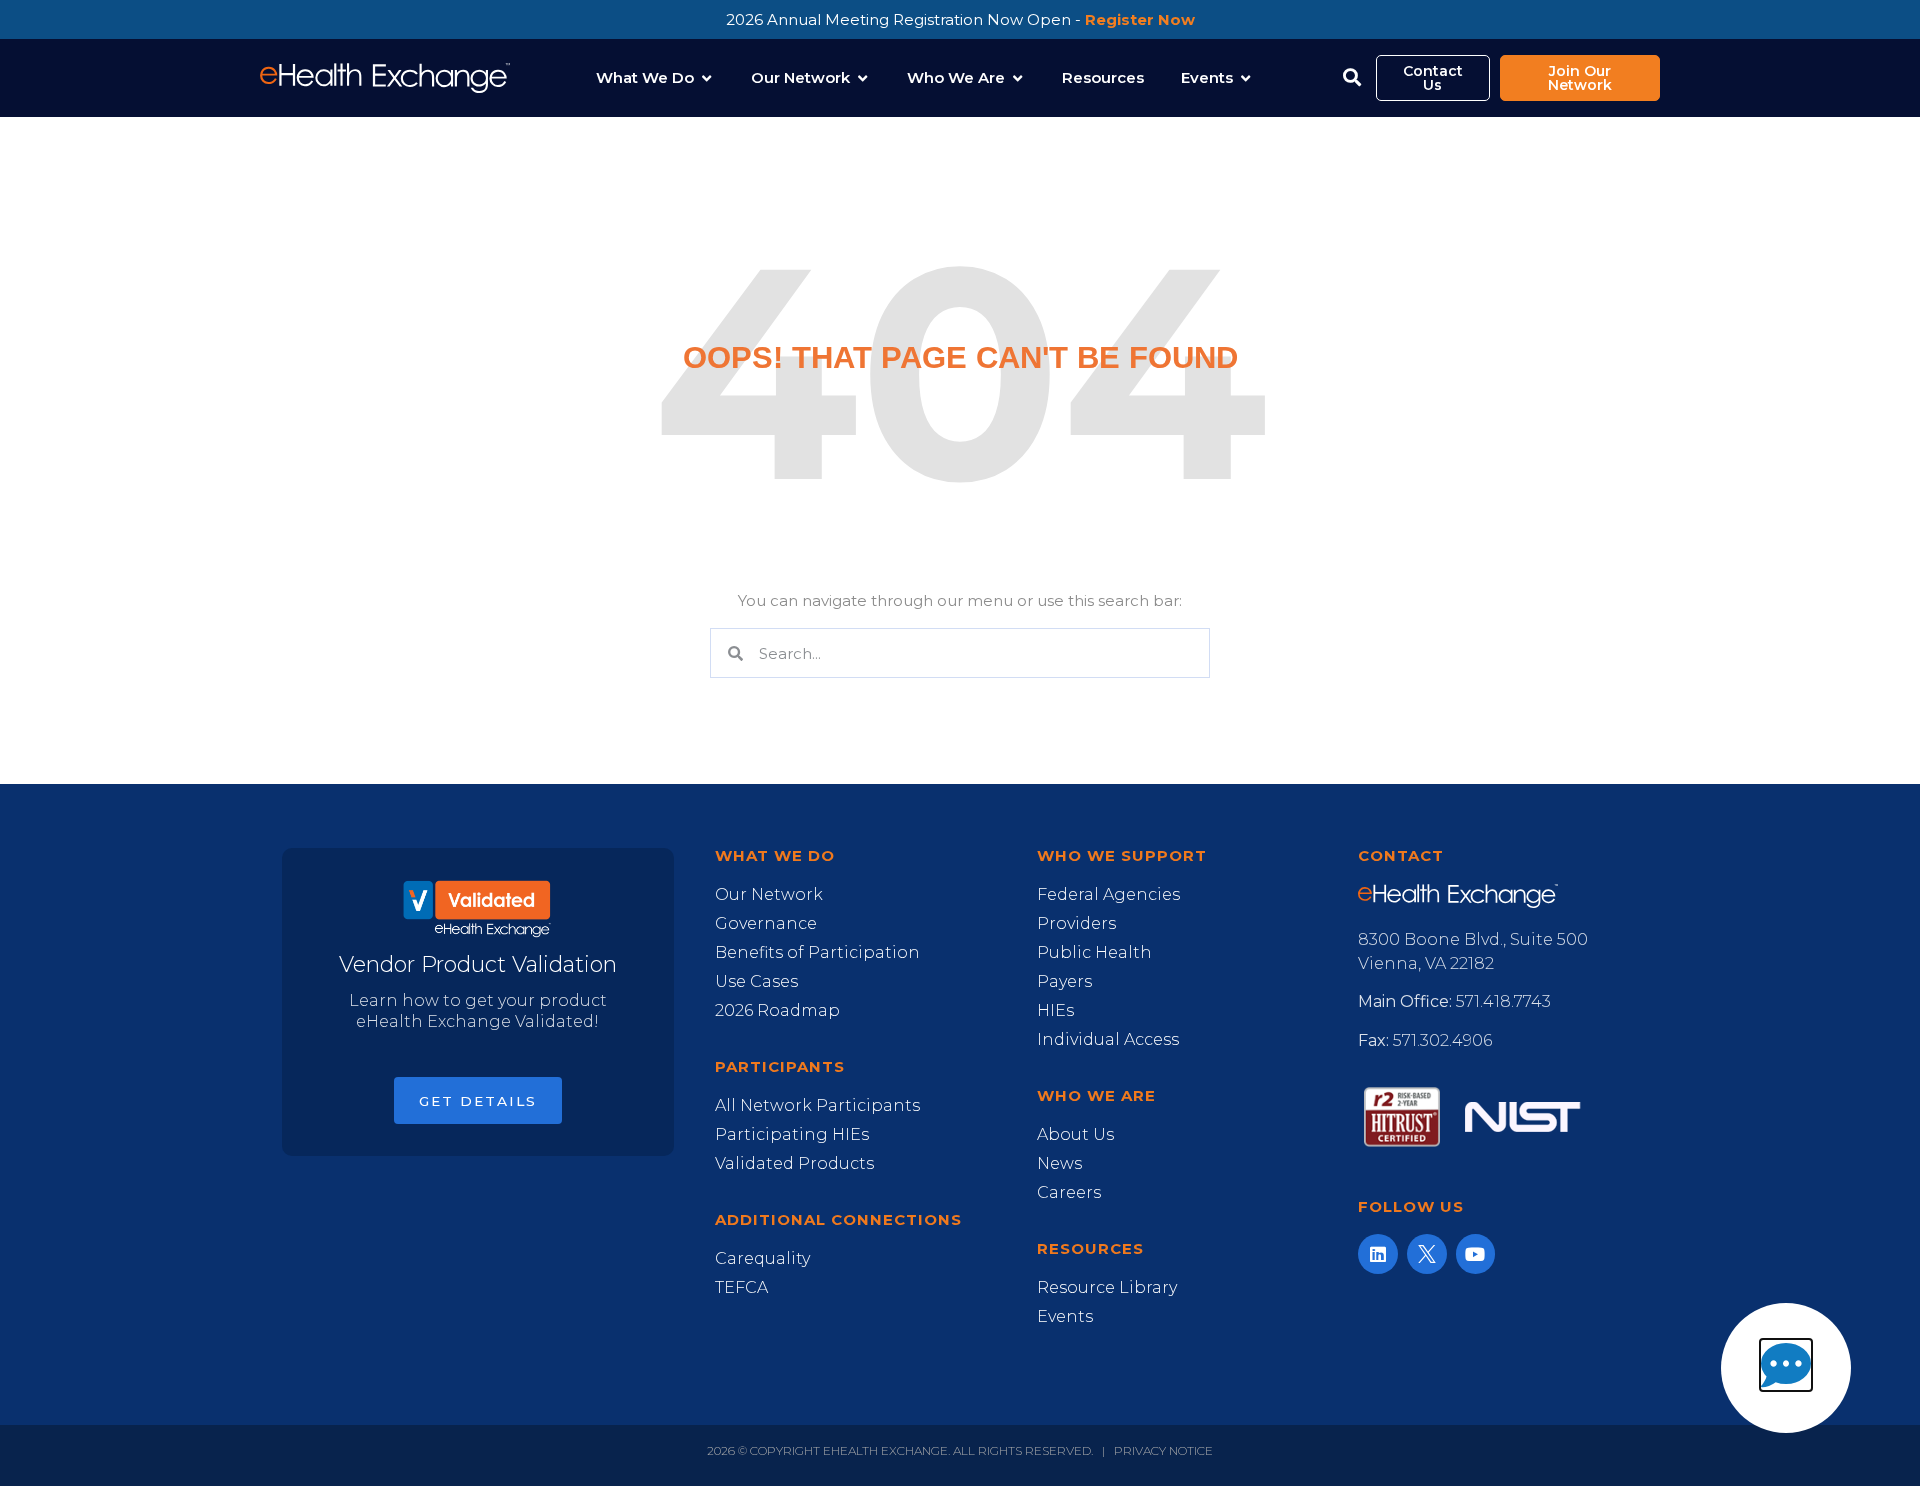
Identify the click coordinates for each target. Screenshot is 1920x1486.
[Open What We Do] (706, 78)
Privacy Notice (1163, 1450)
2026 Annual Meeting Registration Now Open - (960, 19)
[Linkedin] (1378, 1254)
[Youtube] (1476, 1254)
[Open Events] (1245, 78)
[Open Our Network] (862, 78)
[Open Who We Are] (1017, 78)
